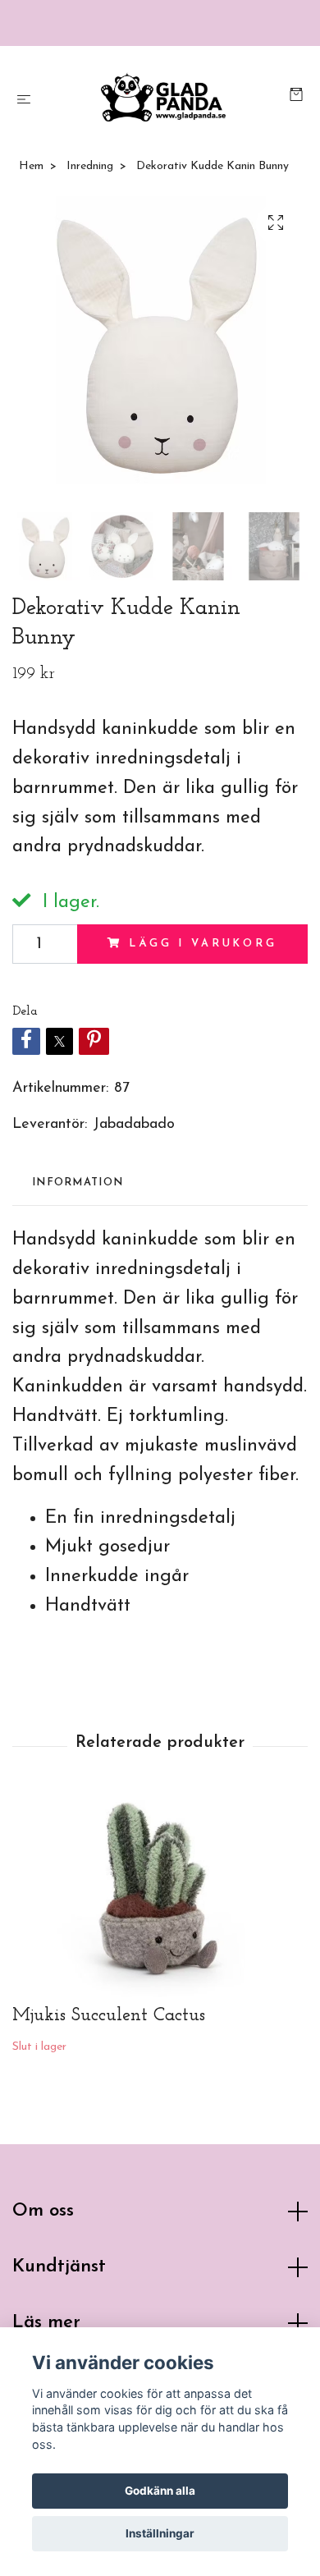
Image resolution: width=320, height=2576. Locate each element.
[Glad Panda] (163, 97)
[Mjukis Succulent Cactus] (160, 1895)
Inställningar (160, 2533)
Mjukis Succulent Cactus (109, 2016)
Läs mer (46, 2323)
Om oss (43, 2211)
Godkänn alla (160, 2491)
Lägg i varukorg (203, 944)
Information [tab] (78, 1183)
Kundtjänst (59, 2267)
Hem (31, 166)
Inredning (90, 166)
